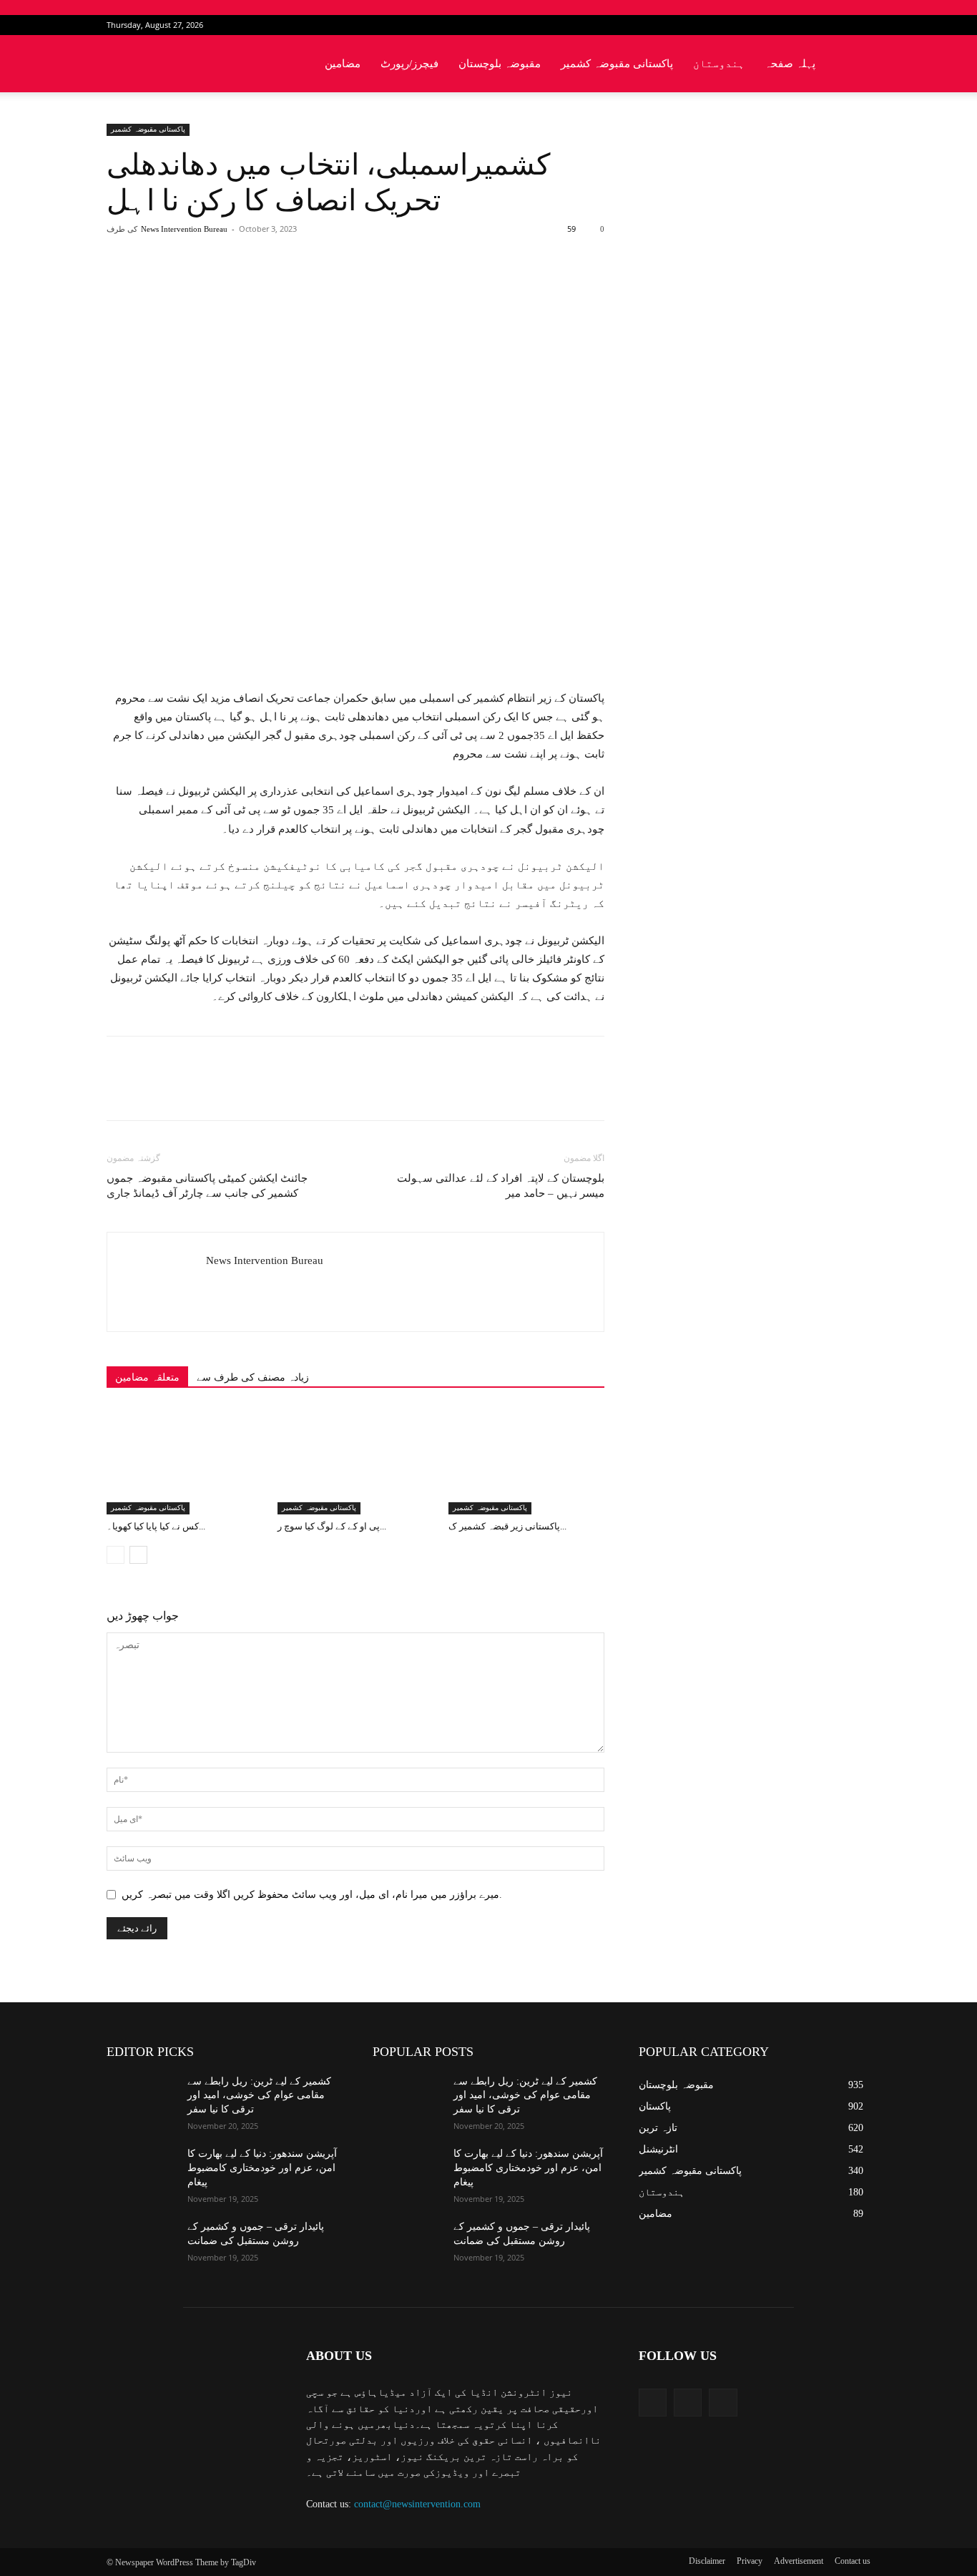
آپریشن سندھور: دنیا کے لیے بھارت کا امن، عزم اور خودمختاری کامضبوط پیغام (262, 2168)
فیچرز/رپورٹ (409, 64)
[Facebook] (812, 25)
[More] (340, 286)
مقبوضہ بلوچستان (500, 64)
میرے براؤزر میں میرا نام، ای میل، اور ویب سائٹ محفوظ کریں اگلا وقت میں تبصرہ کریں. (312, 1895)
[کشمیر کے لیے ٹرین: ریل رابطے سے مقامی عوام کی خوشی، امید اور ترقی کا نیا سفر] (141, 2099)
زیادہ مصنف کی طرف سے (253, 1377)
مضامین (343, 64)
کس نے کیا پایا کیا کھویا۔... (156, 1526)
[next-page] (138, 1555)
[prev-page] (116, 1555)
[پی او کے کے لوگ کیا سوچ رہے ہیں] (355, 1461)
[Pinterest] (273, 286)
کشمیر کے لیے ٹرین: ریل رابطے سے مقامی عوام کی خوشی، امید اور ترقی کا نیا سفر (259, 2095)
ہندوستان (719, 64)
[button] (853, 65)
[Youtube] (860, 25)
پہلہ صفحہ (790, 64)
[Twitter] (836, 25)
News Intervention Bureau (184, 229)
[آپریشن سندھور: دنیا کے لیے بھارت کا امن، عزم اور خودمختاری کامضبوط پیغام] (141, 2171)
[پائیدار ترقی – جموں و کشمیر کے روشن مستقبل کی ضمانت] (141, 2244)
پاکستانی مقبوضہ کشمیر (617, 64)
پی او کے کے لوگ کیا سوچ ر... (332, 1526)
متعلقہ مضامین (147, 1377)
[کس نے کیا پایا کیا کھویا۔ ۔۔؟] (185, 1461)
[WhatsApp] (306, 286)
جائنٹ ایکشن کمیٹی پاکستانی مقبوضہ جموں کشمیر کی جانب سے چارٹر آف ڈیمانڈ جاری (207, 1186)
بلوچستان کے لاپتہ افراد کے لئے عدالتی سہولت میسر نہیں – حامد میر (501, 1186)
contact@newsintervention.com (417, 2504)
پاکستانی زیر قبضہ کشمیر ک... (507, 1526)
